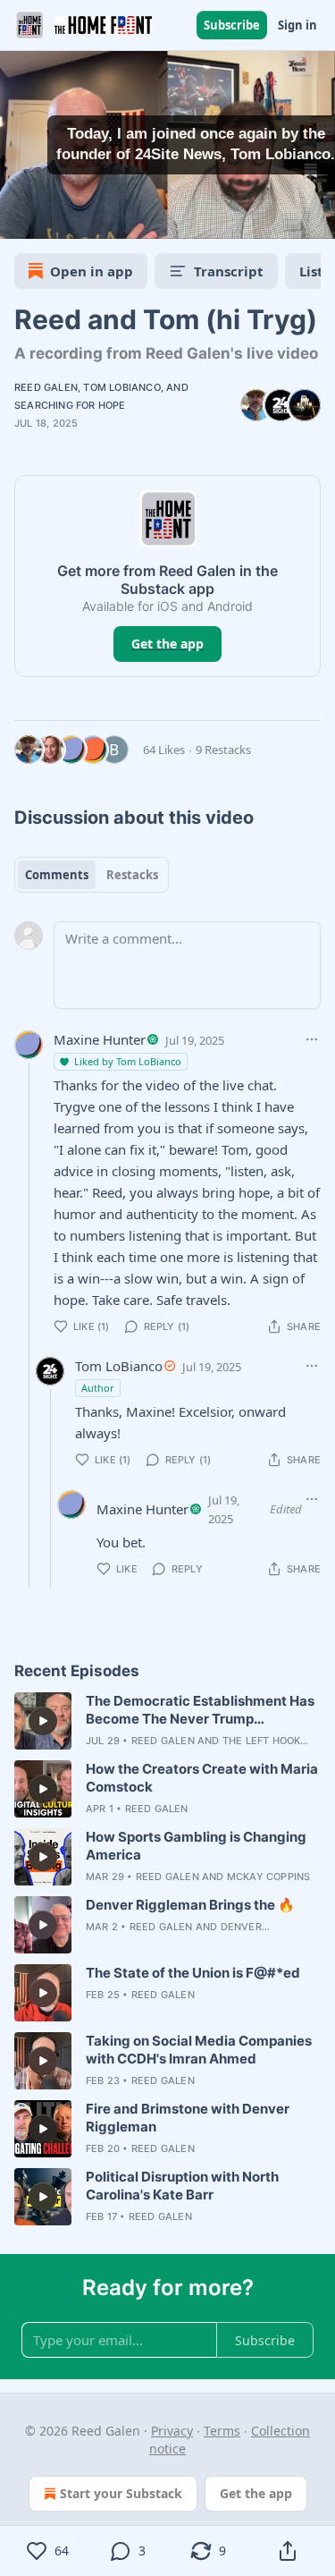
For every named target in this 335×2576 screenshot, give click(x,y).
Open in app (92, 271)
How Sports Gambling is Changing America (196, 1846)
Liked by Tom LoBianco (128, 1061)
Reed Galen (46, 387)
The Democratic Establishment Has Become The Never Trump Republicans (200, 1710)
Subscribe (232, 25)
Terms (222, 2431)
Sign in (297, 25)
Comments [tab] (57, 875)
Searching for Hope (70, 405)
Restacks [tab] (132, 875)
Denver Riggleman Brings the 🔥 (190, 1905)
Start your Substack (121, 2493)
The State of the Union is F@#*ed (193, 1973)
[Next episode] (59, 219)
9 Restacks (223, 750)
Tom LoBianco (121, 387)
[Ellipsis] (312, 1039)
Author (98, 1388)
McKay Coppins (269, 1877)
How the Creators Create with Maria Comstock (202, 1778)
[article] (167, 1721)
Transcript (229, 271)
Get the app (167, 644)
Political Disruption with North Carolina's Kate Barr (182, 2186)
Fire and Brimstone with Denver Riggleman (188, 2118)
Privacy (172, 2431)
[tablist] (92, 875)
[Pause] (20, 219)
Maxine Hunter (100, 1039)
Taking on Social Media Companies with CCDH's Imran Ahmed (199, 2050)
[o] (43, 1721)
